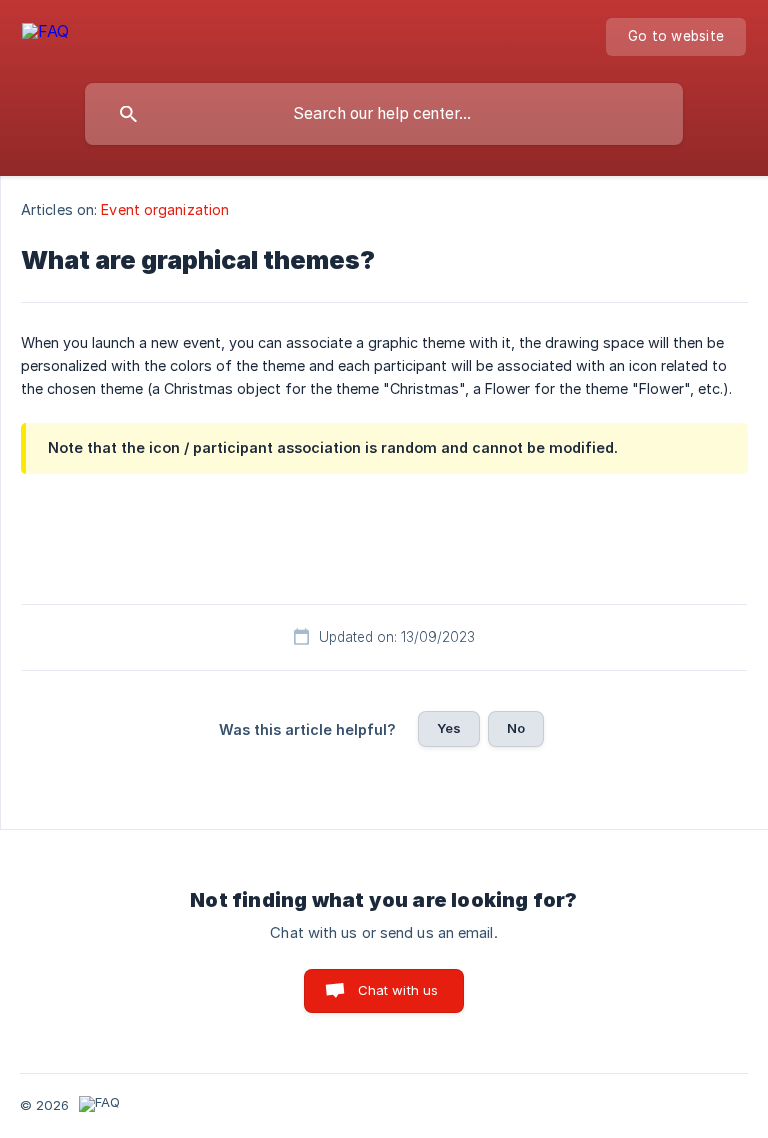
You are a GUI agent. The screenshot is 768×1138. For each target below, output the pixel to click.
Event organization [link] (165, 209)
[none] (45, 34)
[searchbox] (384, 114)
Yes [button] (449, 728)
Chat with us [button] (398, 990)
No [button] (516, 728)
